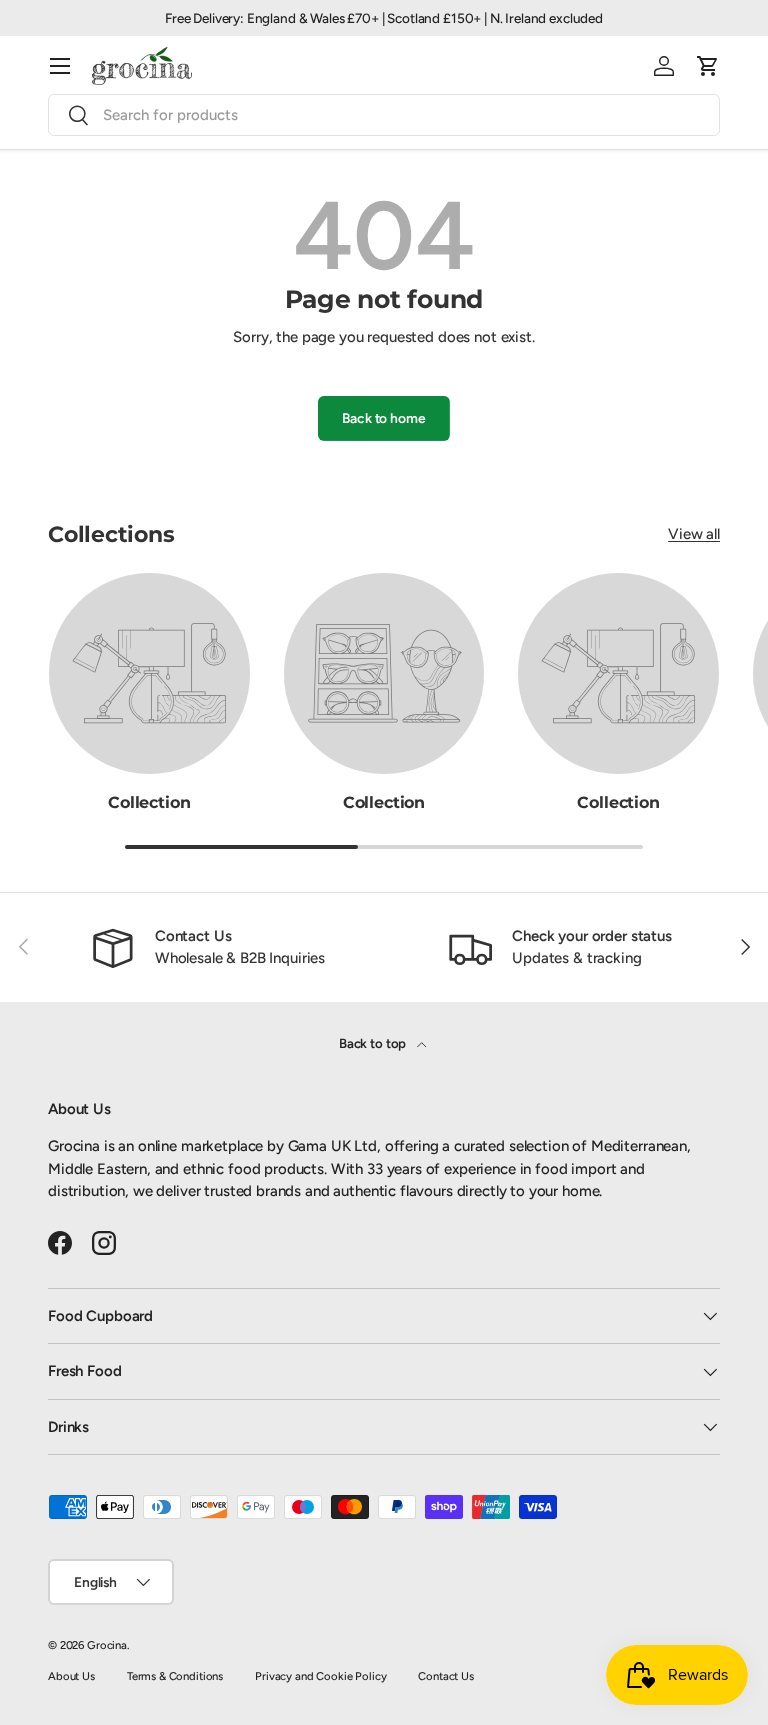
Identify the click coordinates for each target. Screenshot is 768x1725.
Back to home (383, 418)
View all (694, 534)
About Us (71, 1676)
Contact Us (446, 1676)
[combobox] (384, 115)
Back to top (374, 1043)
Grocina (107, 1645)
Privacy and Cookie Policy (320, 1676)
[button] (708, 66)
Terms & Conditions (175, 1676)
